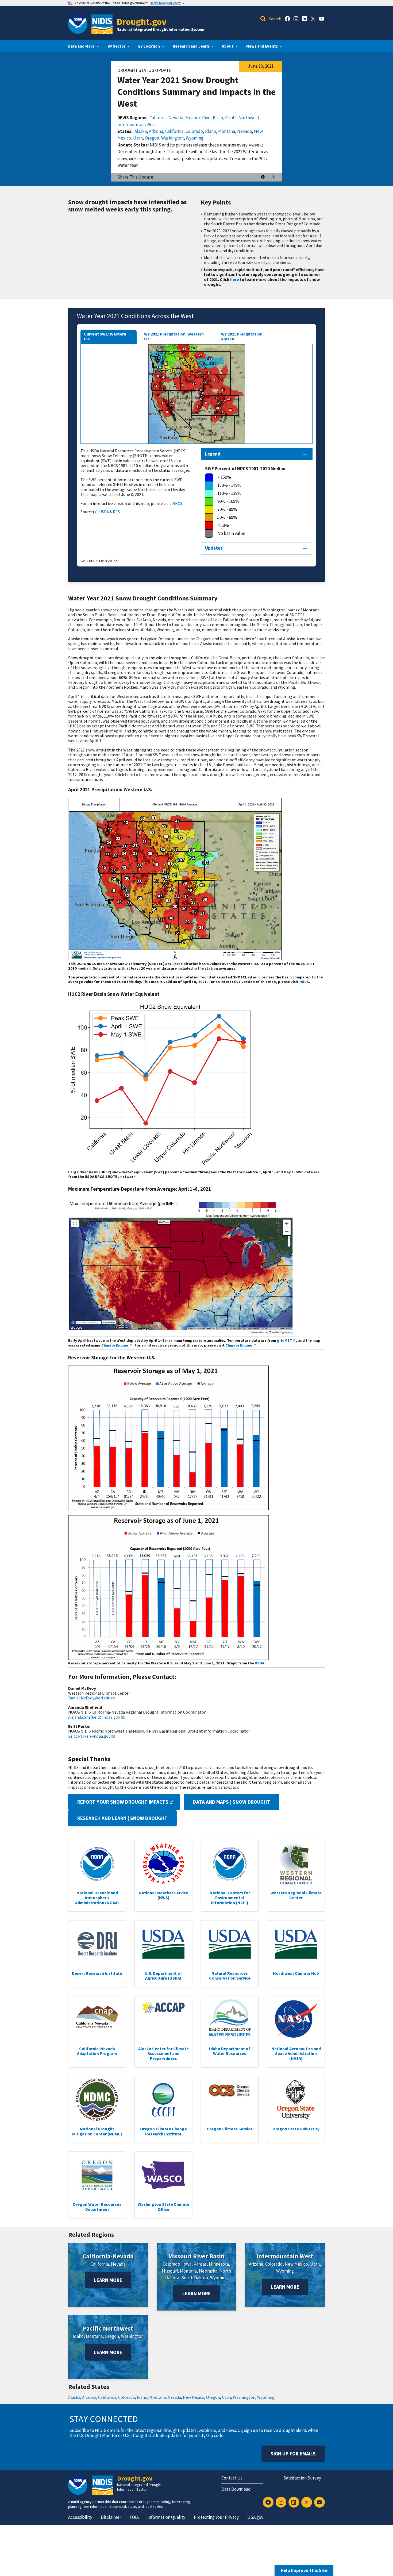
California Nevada (166, 118)
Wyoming (195, 138)
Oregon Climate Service (230, 2129)
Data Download (236, 2489)
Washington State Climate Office (163, 2207)
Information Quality (166, 2517)
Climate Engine (115, 1345)
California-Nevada (108, 2256)
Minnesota (219, 2264)
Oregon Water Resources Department (97, 2207)
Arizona (156, 131)
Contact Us (232, 2478)
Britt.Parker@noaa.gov (89, 1736)
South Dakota (195, 2278)
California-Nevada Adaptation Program (97, 2051)
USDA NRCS (110, 512)
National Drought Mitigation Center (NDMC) (97, 2131)
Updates (214, 548)
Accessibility (80, 2517)
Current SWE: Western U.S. (105, 336)
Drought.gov (142, 22)
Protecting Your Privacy (216, 2517)
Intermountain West (137, 125)
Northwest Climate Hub (296, 1973)
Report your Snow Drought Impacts (123, 1802)
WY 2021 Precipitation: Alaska (242, 336)
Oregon (152, 138)
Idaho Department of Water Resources (230, 2051)
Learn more (108, 2280)
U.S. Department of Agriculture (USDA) (163, 1976)
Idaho (211, 131)
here (235, 279)
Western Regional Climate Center (296, 1895)
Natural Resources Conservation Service (230, 1976)
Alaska (141, 131)
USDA (259, 1663)
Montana (227, 131)
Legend (213, 454)
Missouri (170, 2271)
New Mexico (296, 2264)
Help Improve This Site (304, 2570)
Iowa (187, 2264)
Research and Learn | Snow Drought (122, 1818)
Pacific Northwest (242, 118)
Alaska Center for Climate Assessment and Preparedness (163, 2054)
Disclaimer (111, 2517)
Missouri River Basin (204, 118)
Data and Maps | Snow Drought (232, 1802)
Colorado (194, 131)
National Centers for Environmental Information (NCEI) (230, 1898)
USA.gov (255, 2517)
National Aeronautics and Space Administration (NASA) (296, 2054)
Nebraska (208, 2271)
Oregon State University (296, 2129)
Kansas (200, 2264)
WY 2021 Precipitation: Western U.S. (174, 336)
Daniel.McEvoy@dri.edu (89, 1698)
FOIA (134, 2517)
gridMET (284, 1340)
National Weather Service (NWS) (163, 1895)
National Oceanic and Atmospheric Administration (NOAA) (97, 1898)
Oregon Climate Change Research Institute (163, 2131)
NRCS (177, 503)
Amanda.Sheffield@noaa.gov (94, 1717)
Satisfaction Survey (302, 2478)
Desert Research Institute (97, 1973)
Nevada (244, 131)
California (174, 131)
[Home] (102, 24)
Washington (172, 138)
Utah (138, 138)
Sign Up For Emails (293, 2454)
